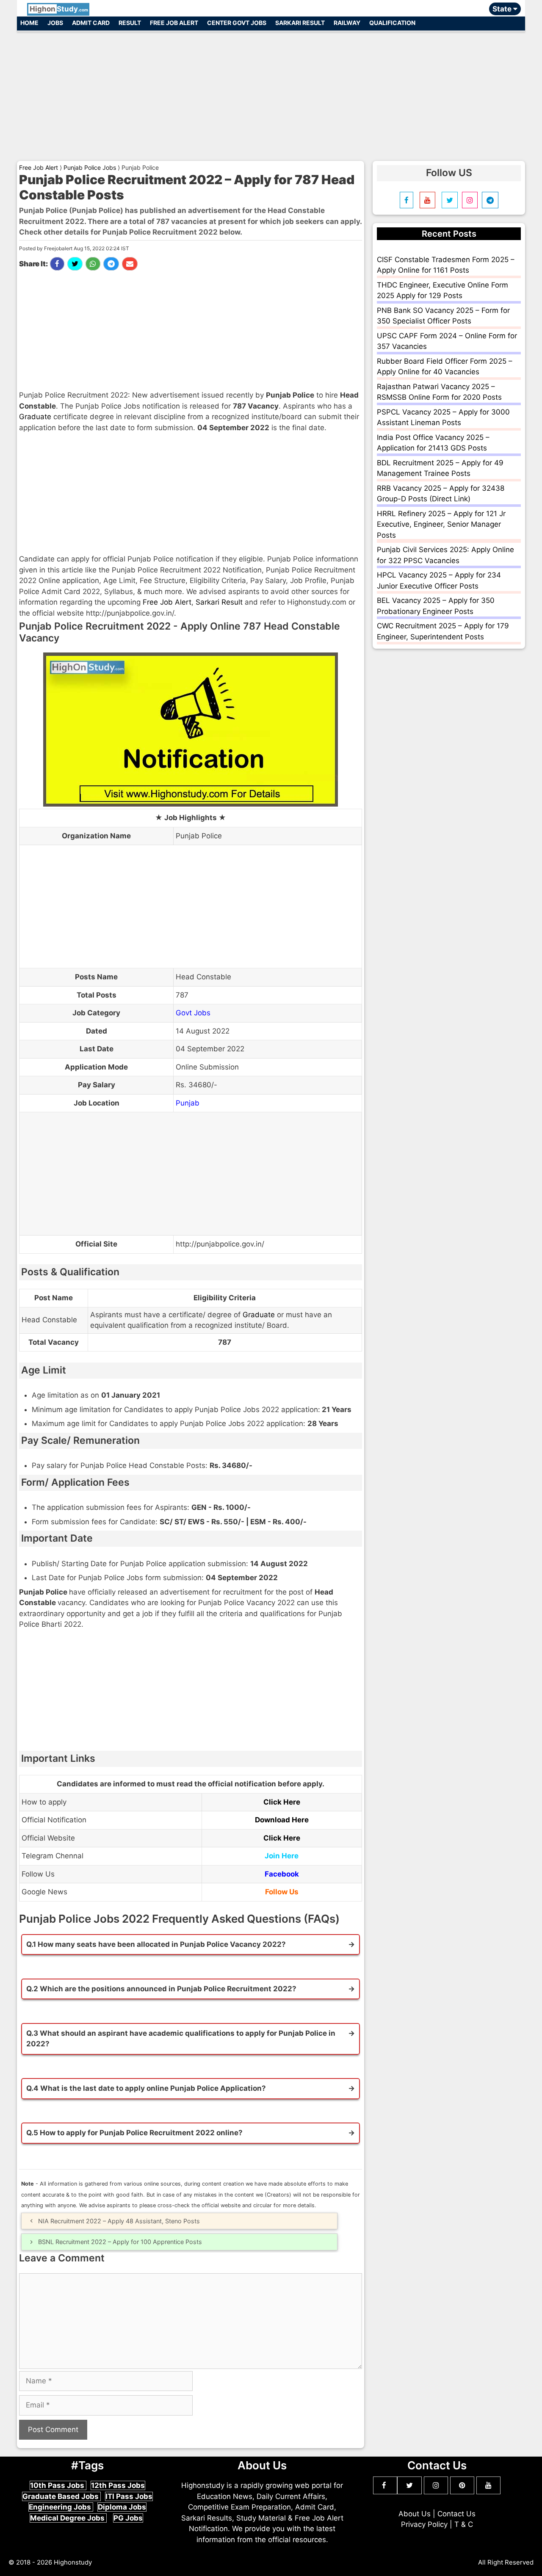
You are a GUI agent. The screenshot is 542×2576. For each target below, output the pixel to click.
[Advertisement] (271, 92)
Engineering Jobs (61, 2507)
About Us (415, 2514)
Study (59, 9)
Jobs (55, 23)
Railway (347, 23)
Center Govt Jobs (237, 23)
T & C (464, 2524)
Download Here (282, 1820)
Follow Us (282, 1892)
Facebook (282, 1874)
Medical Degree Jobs (68, 2518)
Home (29, 23)
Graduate (35, 417)
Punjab (188, 1103)
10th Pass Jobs (58, 2485)
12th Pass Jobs (118, 2485)
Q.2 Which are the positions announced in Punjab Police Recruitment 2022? (161, 1989)
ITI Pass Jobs (129, 2496)
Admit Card (91, 23)
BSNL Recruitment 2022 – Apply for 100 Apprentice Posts (120, 2242)
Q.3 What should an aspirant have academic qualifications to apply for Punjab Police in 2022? (181, 2039)
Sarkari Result (300, 23)
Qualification (392, 23)
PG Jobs (128, 2518)
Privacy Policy (424, 2524)
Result (130, 23)
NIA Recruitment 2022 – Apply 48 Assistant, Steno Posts (119, 2221)
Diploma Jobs (122, 2507)
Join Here (282, 1856)
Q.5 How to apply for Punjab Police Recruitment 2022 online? (134, 2133)
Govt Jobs (193, 1013)
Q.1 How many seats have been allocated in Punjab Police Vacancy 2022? (156, 1944)
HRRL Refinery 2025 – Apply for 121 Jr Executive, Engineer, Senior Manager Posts (441, 524)
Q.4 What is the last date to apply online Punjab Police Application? (146, 2088)
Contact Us (456, 2514)
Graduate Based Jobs (61, 2496)
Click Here (282, 1802)
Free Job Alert (174, 23)
